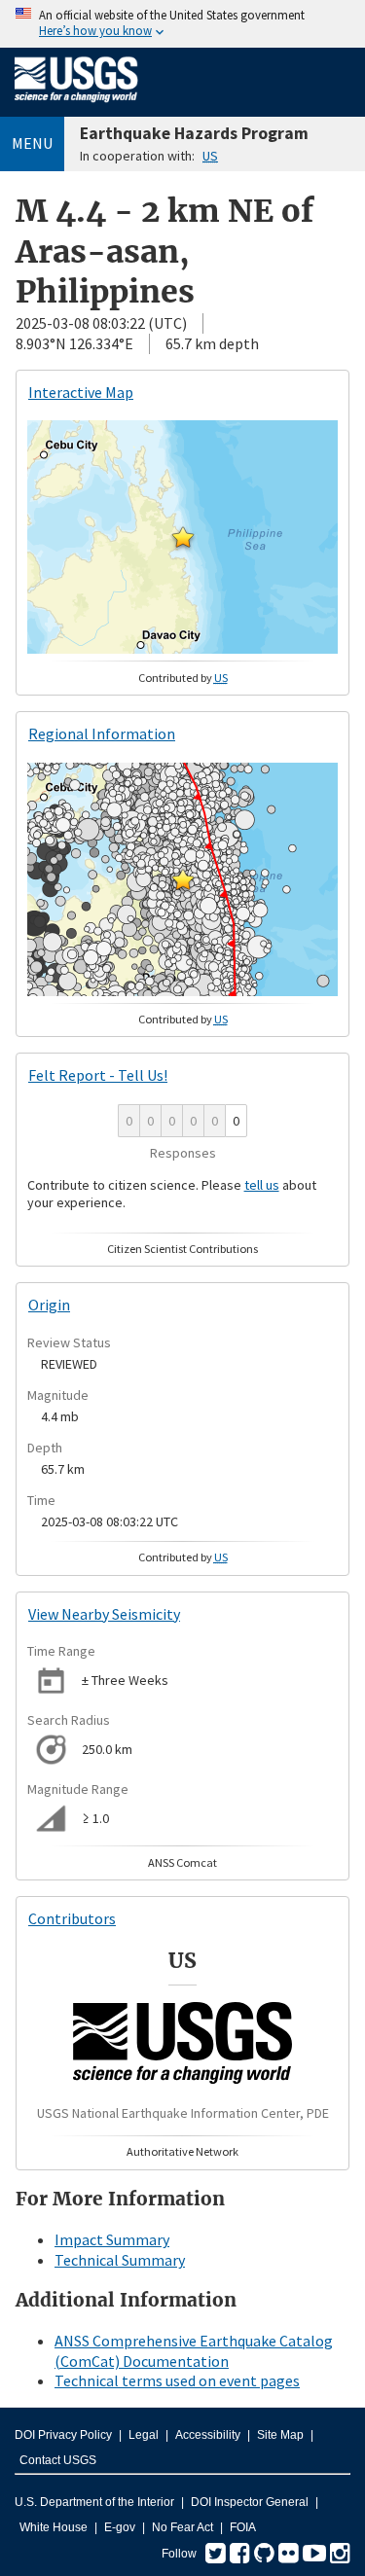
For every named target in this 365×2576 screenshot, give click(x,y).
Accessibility (208, 2435)
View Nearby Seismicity (104, 1614)
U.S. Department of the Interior (94, 2502)
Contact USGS (58, 2460)
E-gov (120, 2527)
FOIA (243, 2527)
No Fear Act (182, 2527)
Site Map (280, 2435)
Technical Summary (120, 2260)
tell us (262, 1185)
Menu (32, 143)
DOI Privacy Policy (63, 2435)
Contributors (72, 1918)
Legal (144, 2435)
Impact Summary (112, 2239)
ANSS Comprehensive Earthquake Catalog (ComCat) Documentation (194, 2351)
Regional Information (102, 733)
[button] (183, 537)
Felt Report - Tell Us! (98, 1075)
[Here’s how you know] (182, 24)
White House (54, 2527)
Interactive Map (81, 392)
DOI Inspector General (250, 2502)
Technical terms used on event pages (177, 2380)
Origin (49, 1305)
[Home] (76, 106)
